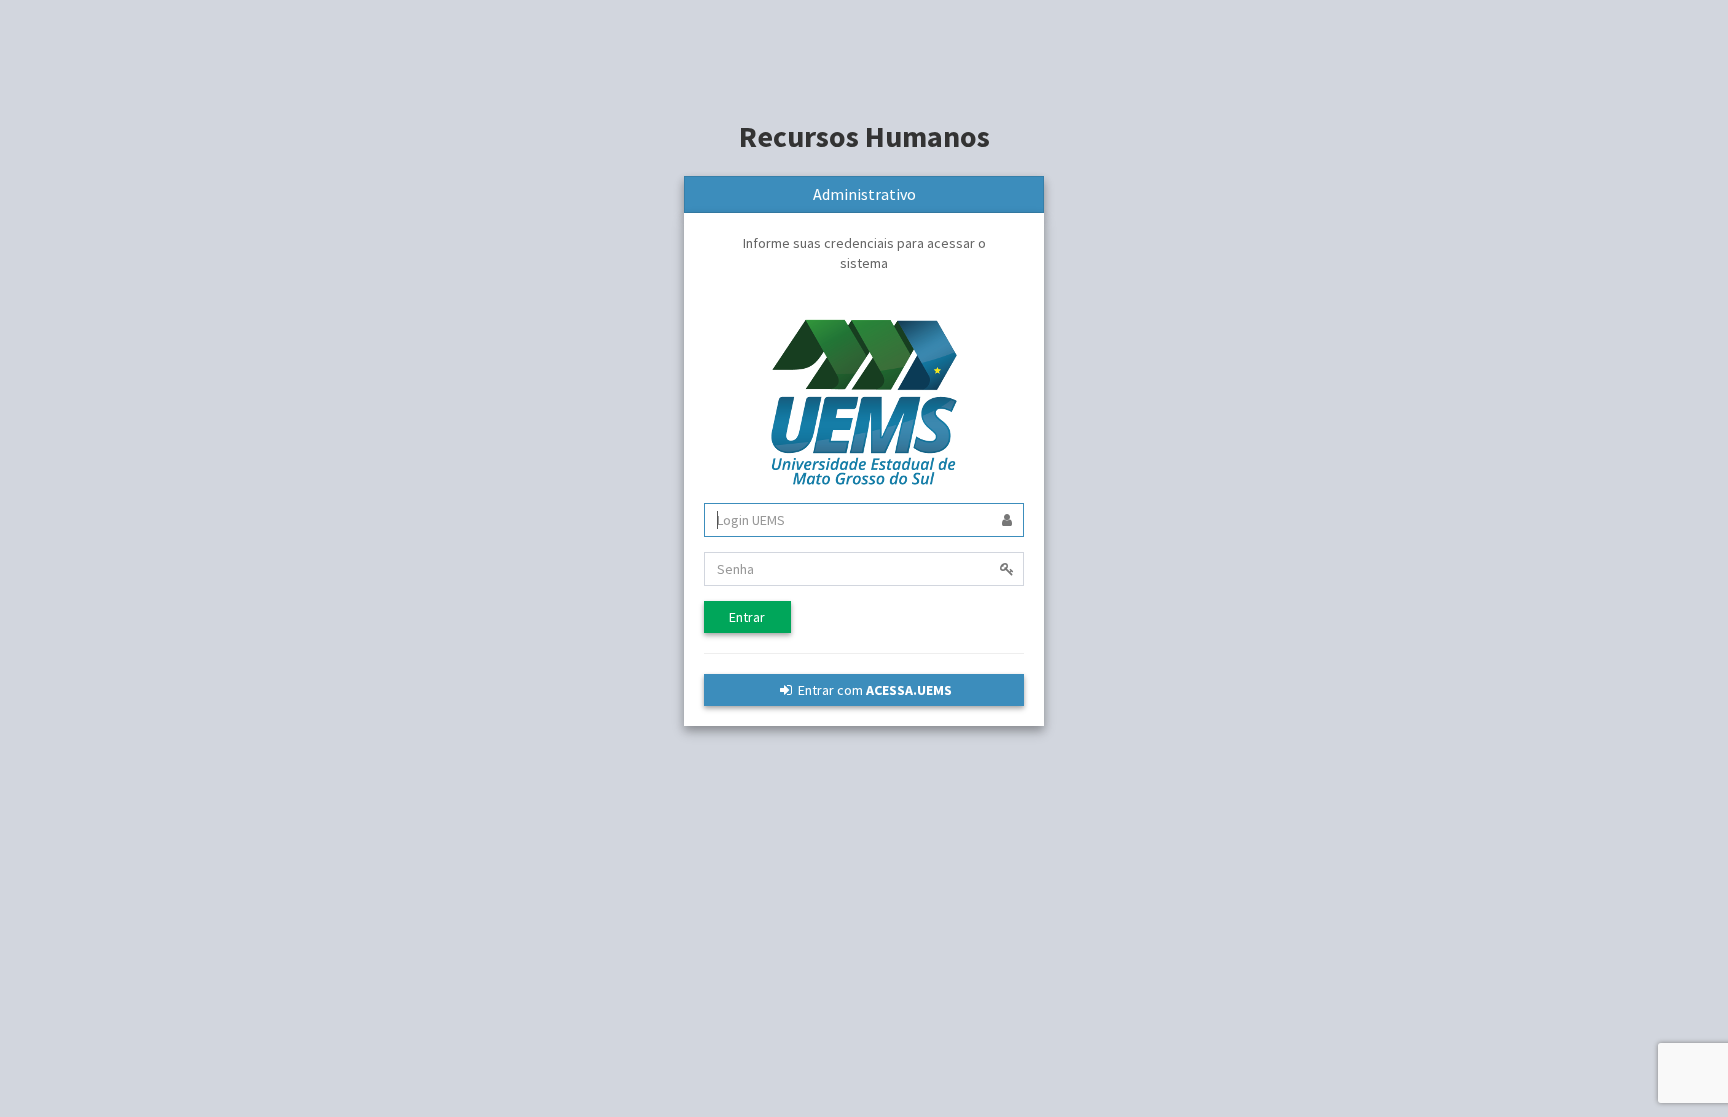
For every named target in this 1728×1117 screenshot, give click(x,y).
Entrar (747, 617)
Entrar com (873, 690)
